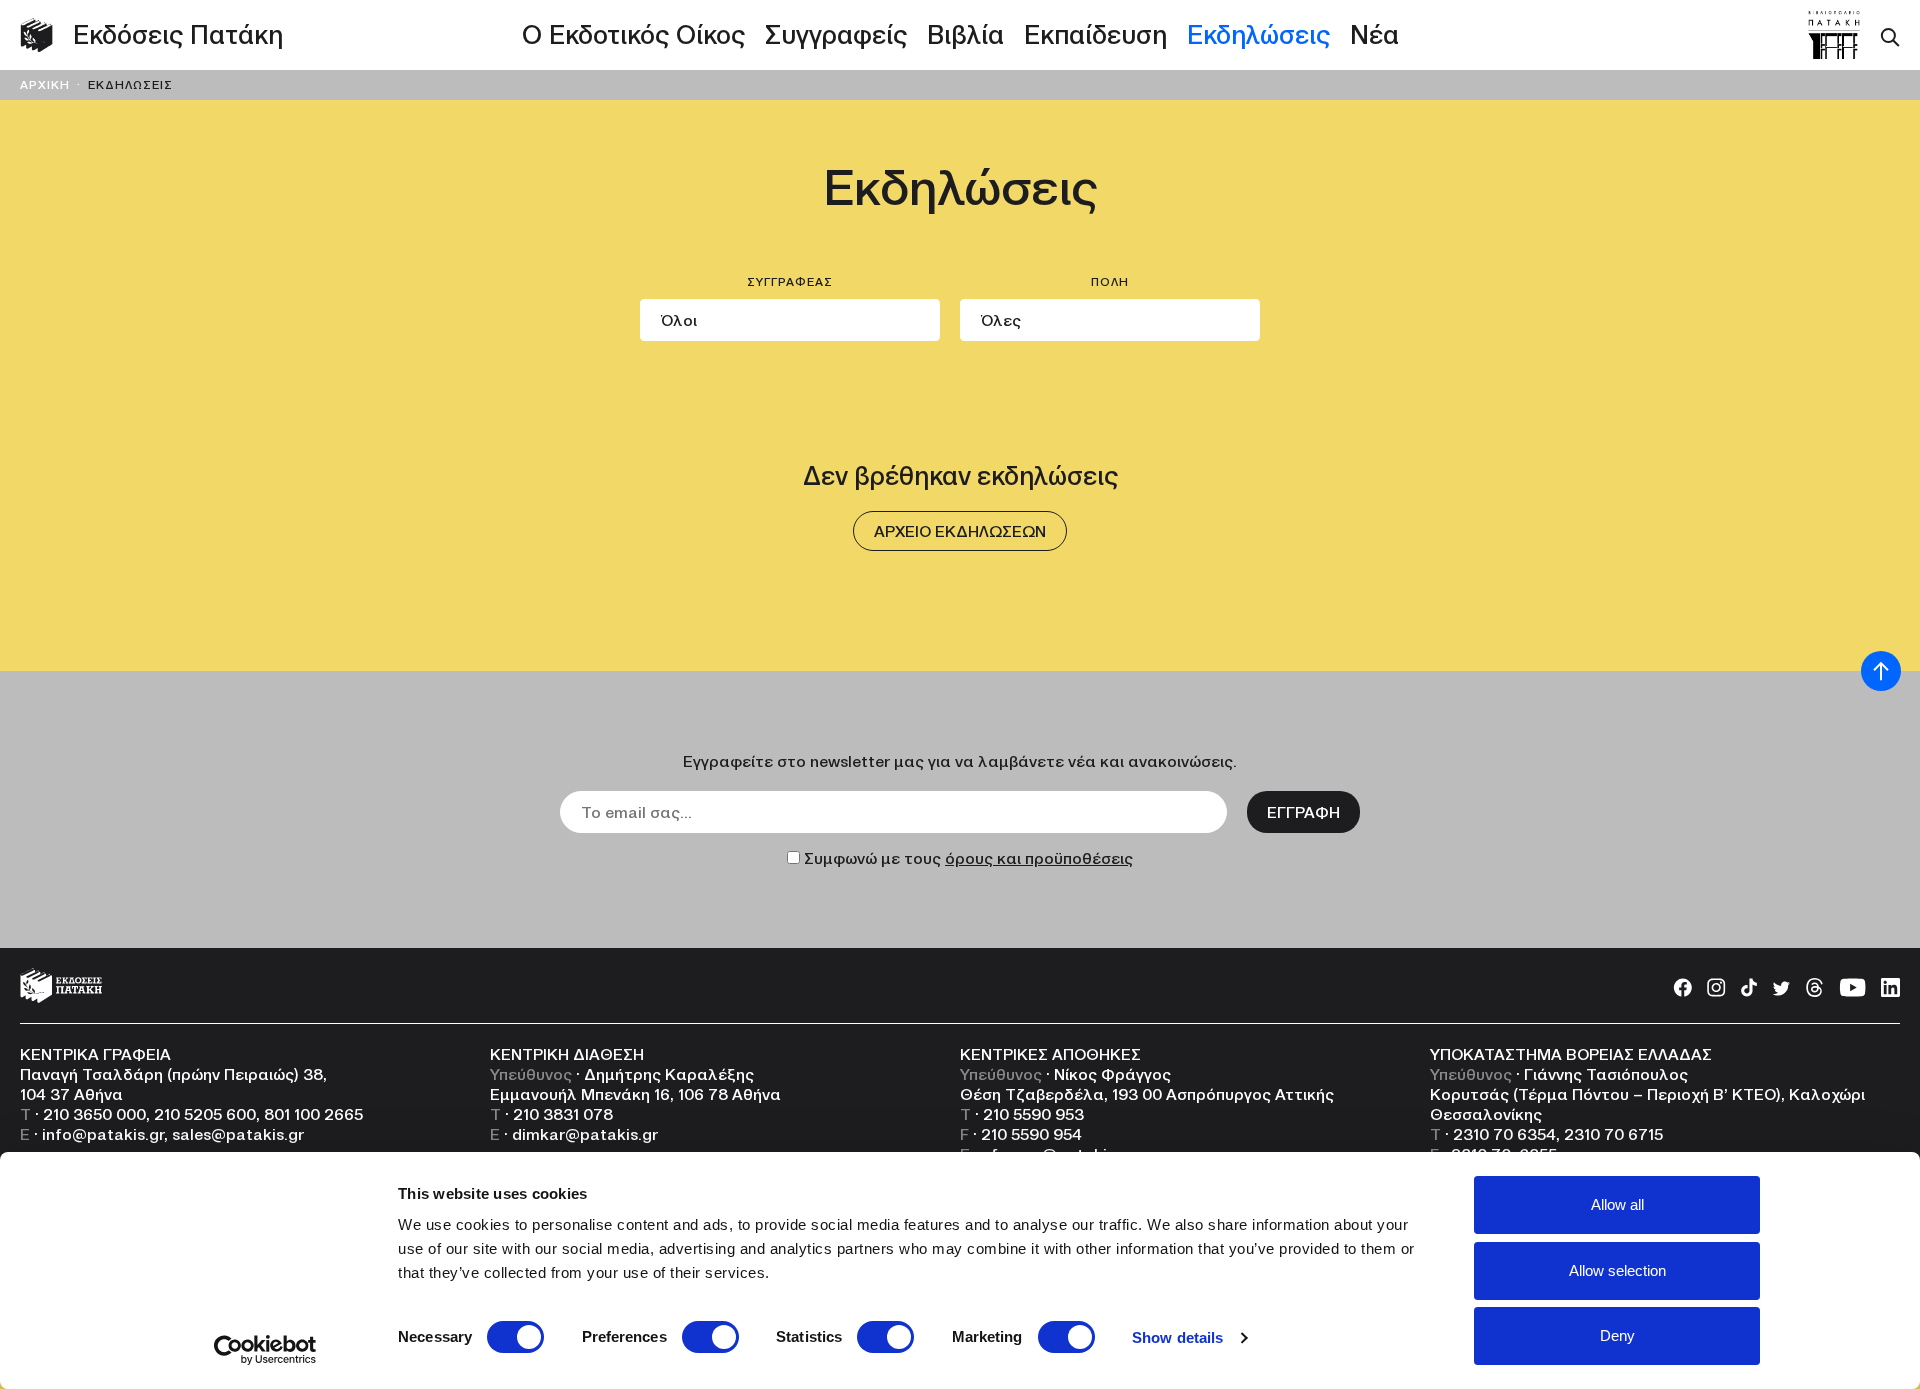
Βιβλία (965, 35)
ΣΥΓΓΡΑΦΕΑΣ (790, 282)
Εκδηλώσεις (1258, 35)
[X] (1781, 986)
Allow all (1617, 1204)
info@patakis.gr (103, 1134)
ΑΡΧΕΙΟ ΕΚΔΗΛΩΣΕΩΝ (960, 531)
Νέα (1374, 35)
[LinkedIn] (1890, 986)
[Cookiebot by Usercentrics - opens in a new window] (265, 1350)
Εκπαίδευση (1095, 35)
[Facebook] (1682, 986)
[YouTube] (1852, 986)
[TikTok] (1749, 986)
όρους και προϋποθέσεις (1039, 858)
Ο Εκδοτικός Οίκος (633, 35)
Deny (1617, 1335)
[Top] (1881, 671)
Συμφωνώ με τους (968, 858)
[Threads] (1814, 986)
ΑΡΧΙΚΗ (45, 84)
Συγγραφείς (836, 35)
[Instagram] (1716, 986)
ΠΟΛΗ (1110, 282)
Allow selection (1617, 1270)
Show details (1177, 1337)
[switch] (710, 1337)
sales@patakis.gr (238, 1134)
